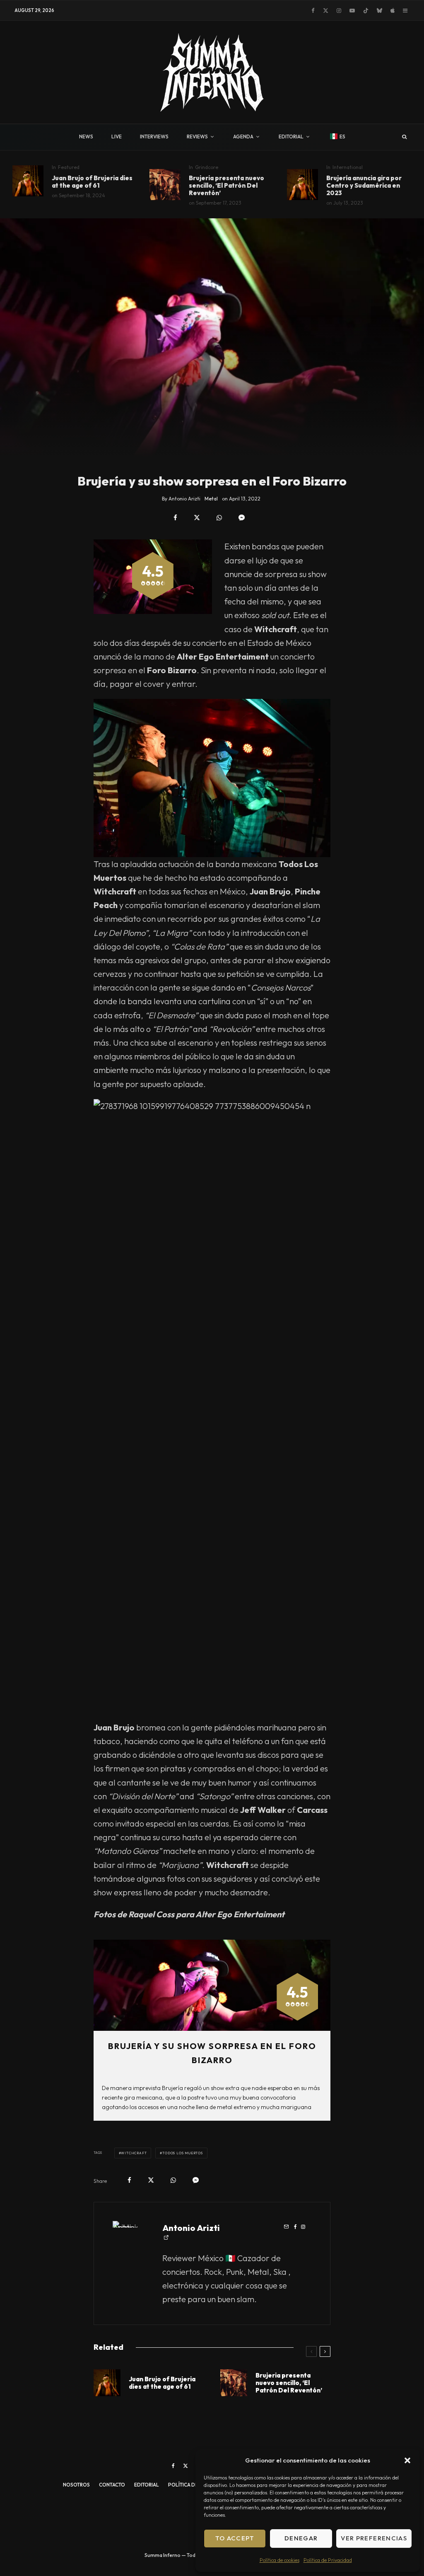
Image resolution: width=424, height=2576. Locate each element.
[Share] (175, 518)
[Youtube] (352, 11)
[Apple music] (393, 11)
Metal (211, 499)
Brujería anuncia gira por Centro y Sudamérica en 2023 (364, 186)
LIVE (117, 137)
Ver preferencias (374, 2538)
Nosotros (76, 2485)
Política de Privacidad (328, 2560)
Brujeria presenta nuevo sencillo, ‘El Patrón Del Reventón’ (226, 186)
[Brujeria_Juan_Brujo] (28, 181)
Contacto (112, 2485)
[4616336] (165, 185)
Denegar (301, 2538)
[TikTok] (366, 11)
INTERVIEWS (154, 137)
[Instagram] (339, 11)
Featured (69, 167)
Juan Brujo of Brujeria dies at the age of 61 (92, 182)
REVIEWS (197, 137)
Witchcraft (134, 2153)
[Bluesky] (379, 11)
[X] (326, 11)
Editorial (147, 2485)
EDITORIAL (291, 137)
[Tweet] (197, 518)
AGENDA (243, 137)
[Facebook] (313, 11)
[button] (407, 2460)
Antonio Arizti (191, 2228)
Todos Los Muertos (183, 2153)
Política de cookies (279, 2560)
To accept (235, 2538)
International (348, 167)
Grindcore (207, 167)
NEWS (86, 137)
